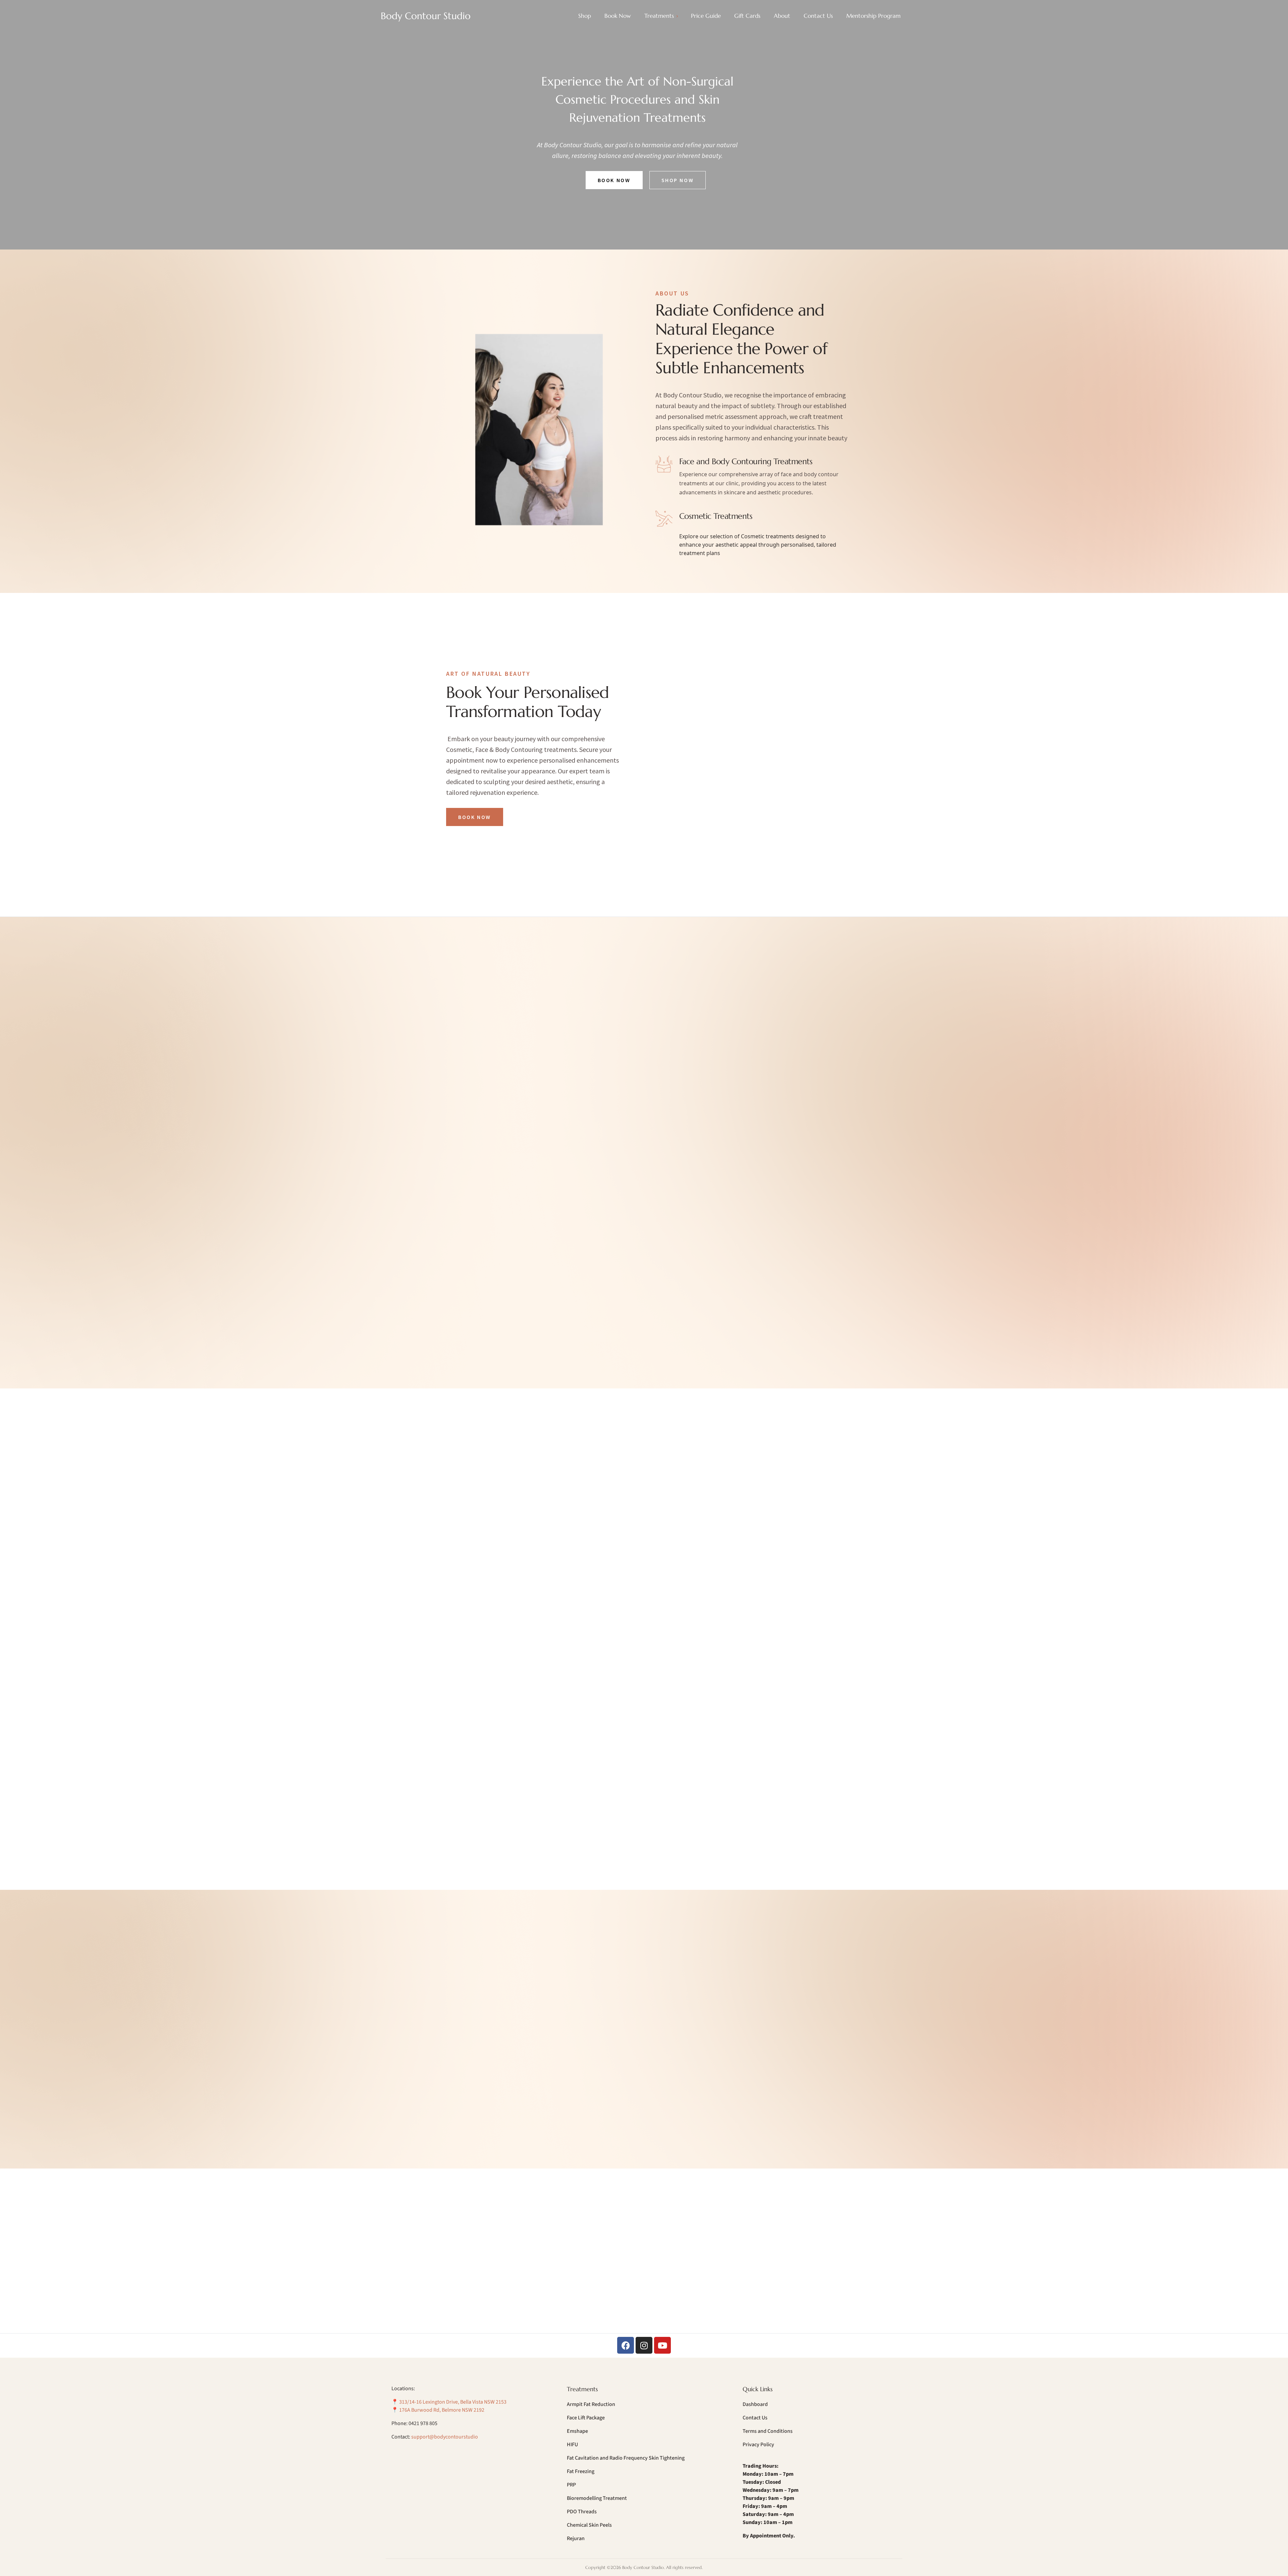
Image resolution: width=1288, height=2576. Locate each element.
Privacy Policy (758, 2445)
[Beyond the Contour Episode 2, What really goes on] (809, 2218)
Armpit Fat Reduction (591, 2404)
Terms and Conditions (768, 2431)
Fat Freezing (581, 2471)
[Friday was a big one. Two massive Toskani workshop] (699, 2218)
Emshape (577, 2431)
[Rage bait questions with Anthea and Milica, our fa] (809, 2281)
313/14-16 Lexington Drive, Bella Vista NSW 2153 (453, 2402)
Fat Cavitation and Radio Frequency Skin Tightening (626, 2458)
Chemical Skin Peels (589, 2525)
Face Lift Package (586, 2418)
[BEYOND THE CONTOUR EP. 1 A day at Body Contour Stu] (589, 2281)
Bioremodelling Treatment (597, 2498)
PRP (571, 2485)
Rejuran (576, 2538)
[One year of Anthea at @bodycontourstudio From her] (589, 2218)
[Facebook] (626, 2345)
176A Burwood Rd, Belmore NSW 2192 (442, 2410)
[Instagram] (644, 2345)
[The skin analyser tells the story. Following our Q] (479, 2218)
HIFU (572, 2445)
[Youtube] (662, 2345)
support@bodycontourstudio (445, 2437)
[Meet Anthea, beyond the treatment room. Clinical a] (699, 2281)
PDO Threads (582, 2512)
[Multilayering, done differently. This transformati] (479, 2281)
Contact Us (755, 2418)
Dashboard (755, 2404)
